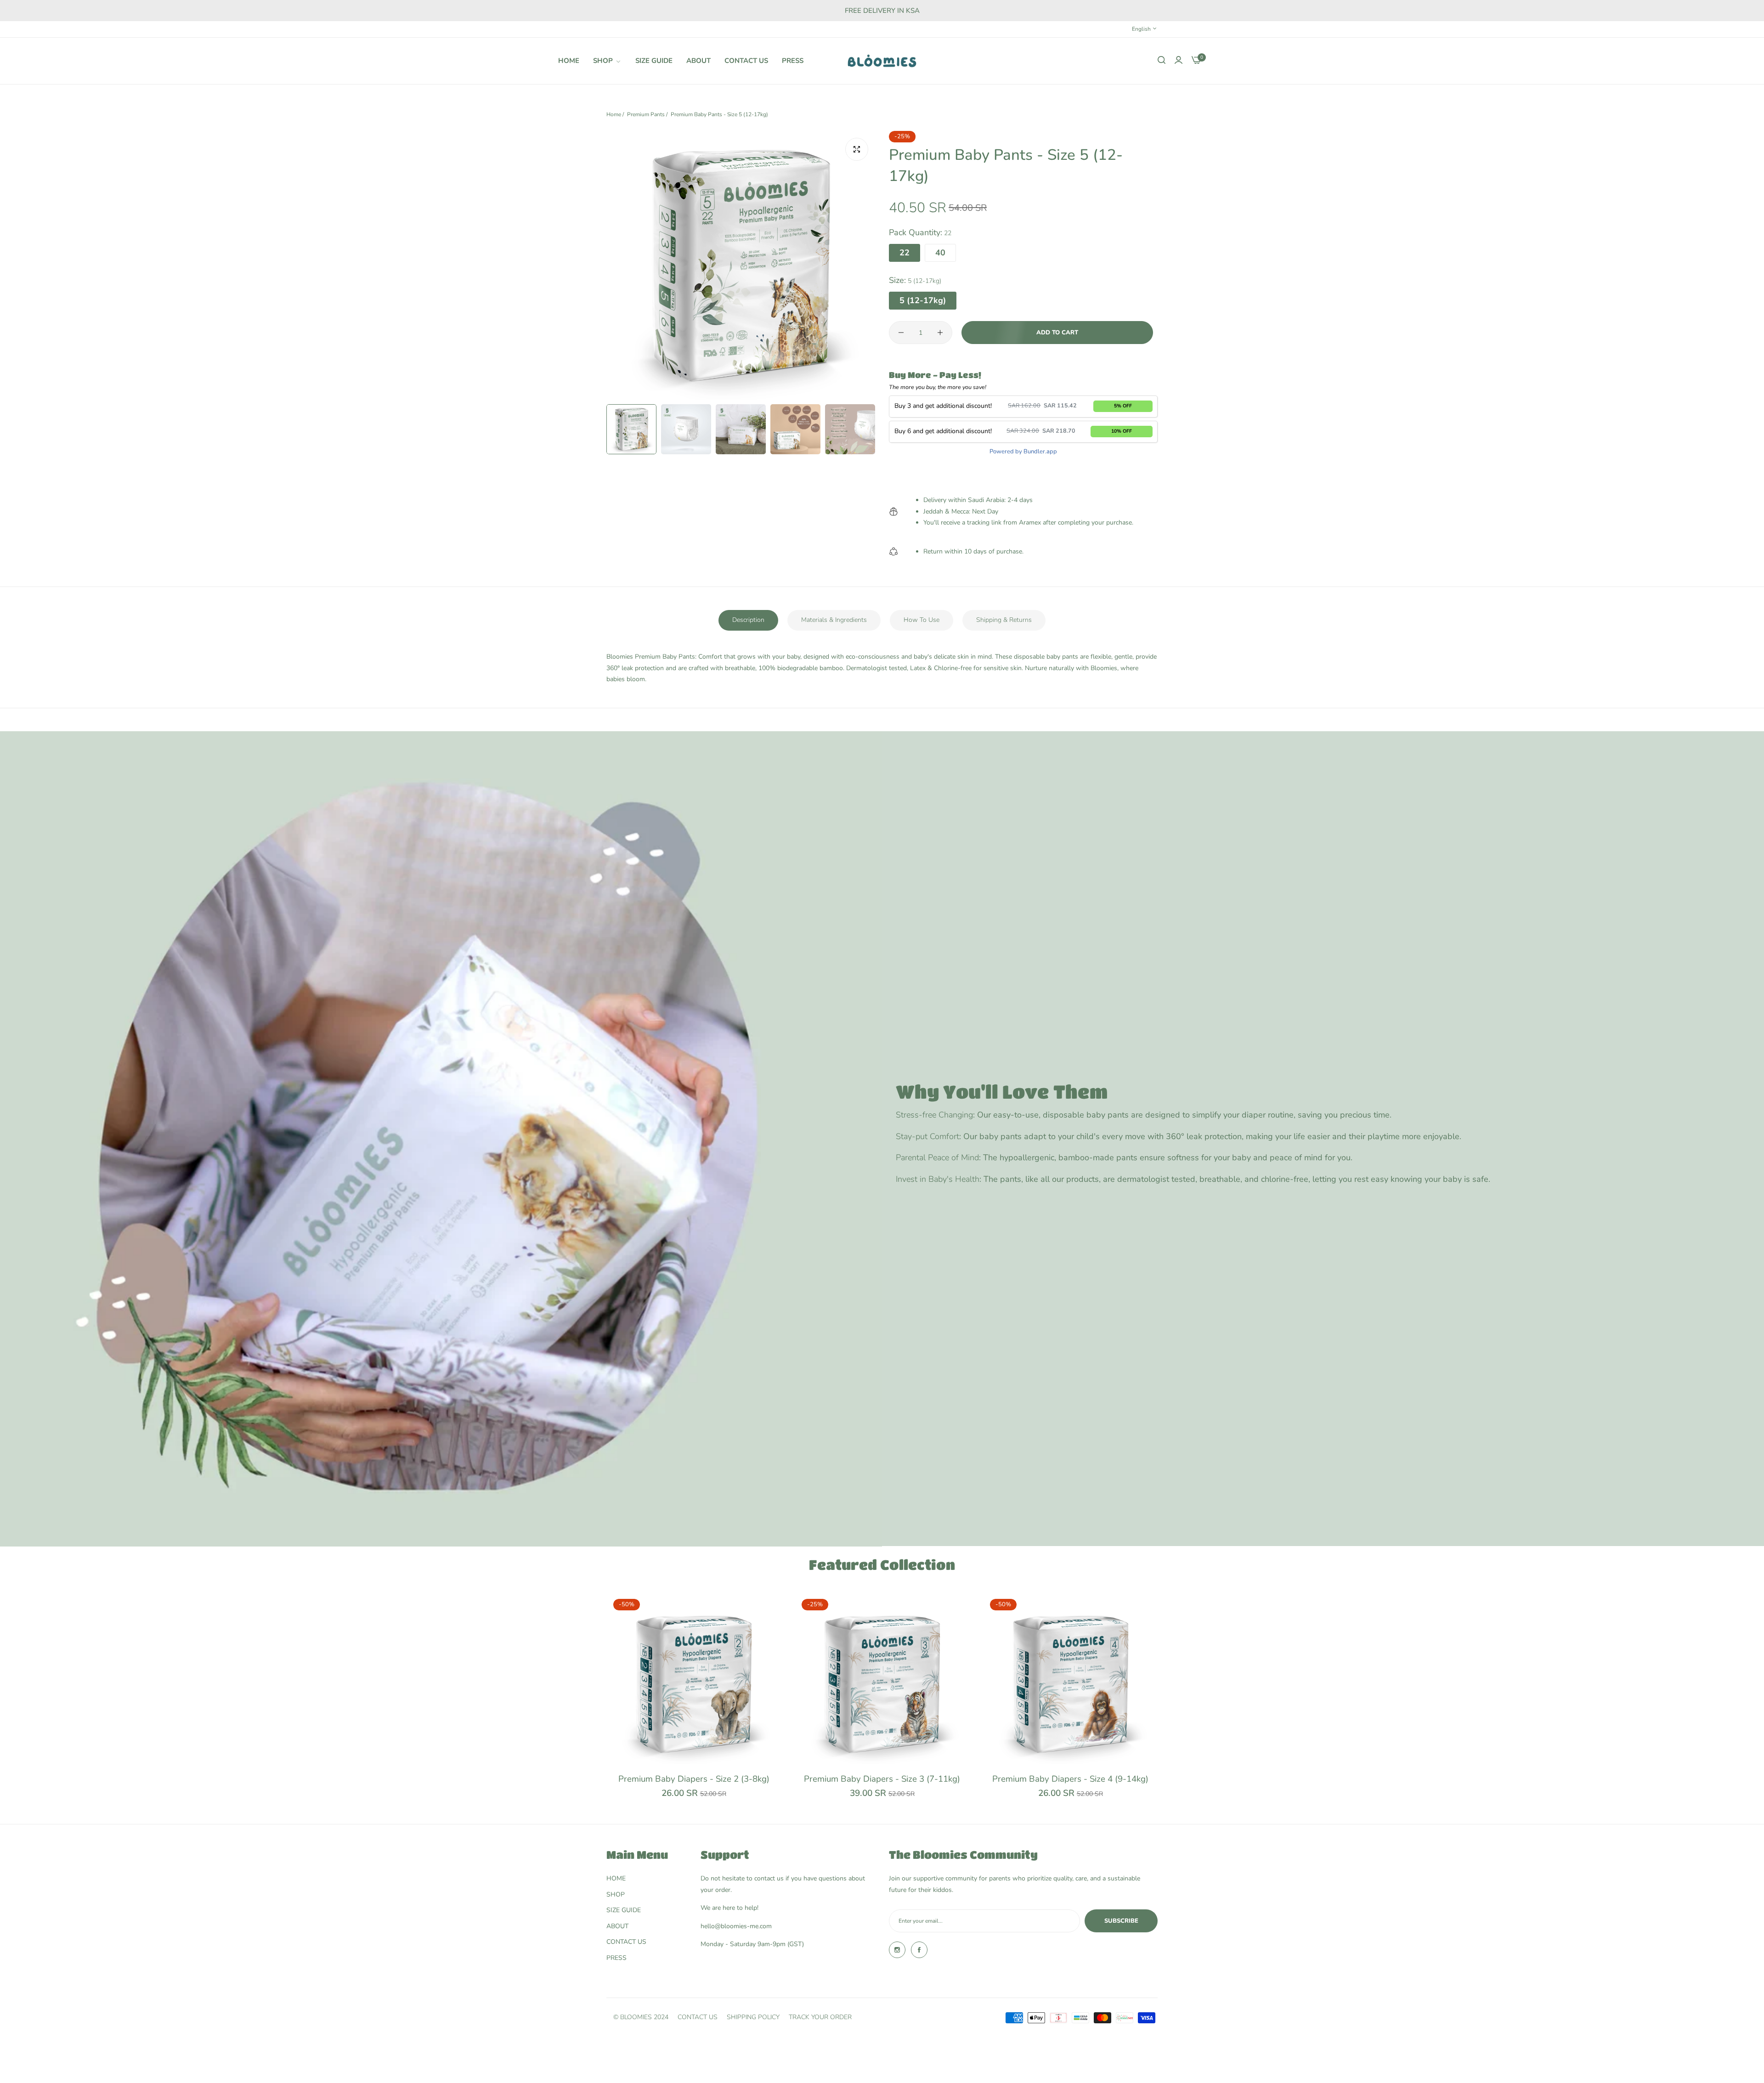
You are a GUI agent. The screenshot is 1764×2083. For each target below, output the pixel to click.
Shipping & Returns (1004, 620)
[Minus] (901, 333)
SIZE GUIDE (624, 1910)
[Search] (1162, 61)
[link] (441, 1139)
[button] (772, 1608)
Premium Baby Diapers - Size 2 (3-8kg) (694, 1779)
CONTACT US (626, 1942)
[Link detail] (897, 1950)
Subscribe (1121, 1921)
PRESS (616, 1958)
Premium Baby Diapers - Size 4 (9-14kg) (1070, 1779)
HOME (616, 1878)
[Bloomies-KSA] (882, 61)
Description (748, 620)
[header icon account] (1179, 61)
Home (614, 114)
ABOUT (617, 1926)
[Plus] (940, 333)
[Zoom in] (857, 149)
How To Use (922, 620)
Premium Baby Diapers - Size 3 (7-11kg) (882, 1779)
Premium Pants (646, 114)
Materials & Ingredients (834, 620)
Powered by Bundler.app (1023, 452)
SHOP (616, 1894)
